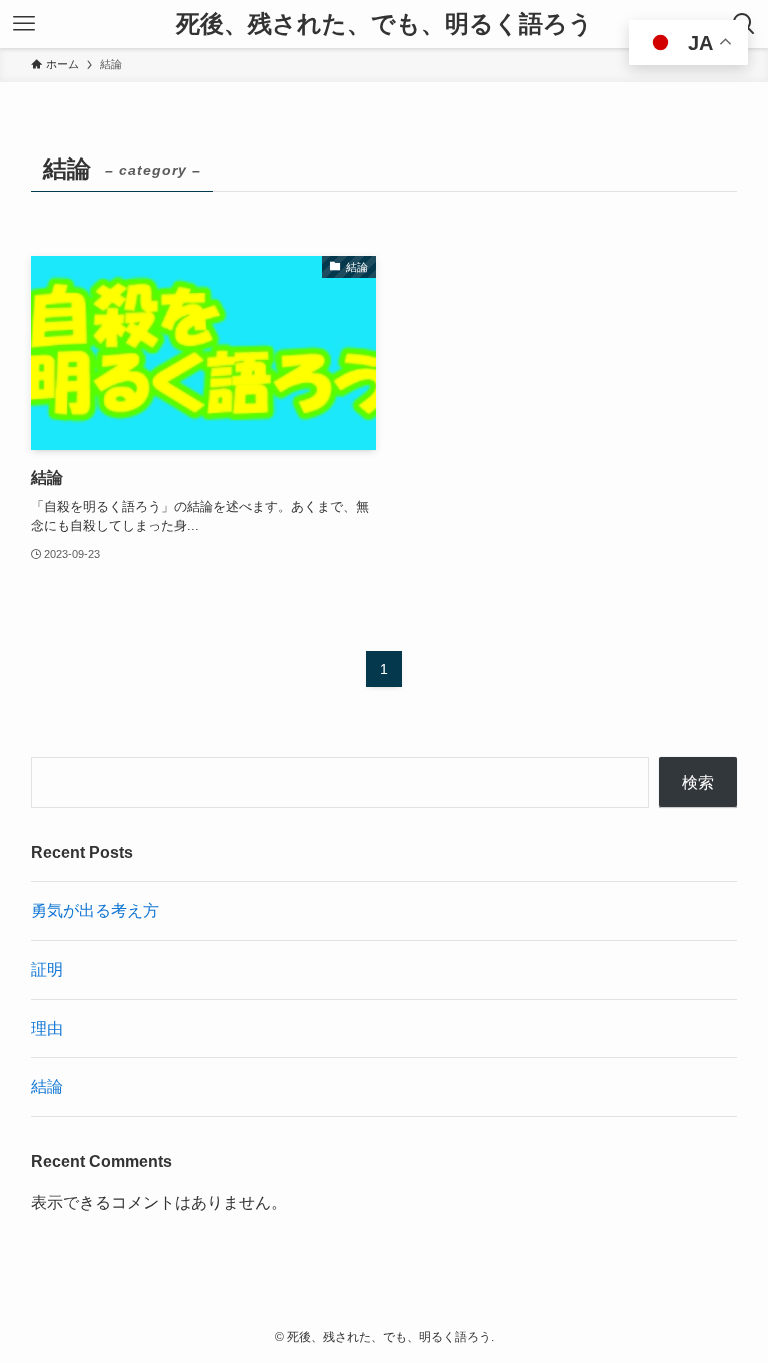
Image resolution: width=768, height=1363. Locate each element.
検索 (698, 782)
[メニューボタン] (24, 24)
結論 (47, 1086)
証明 (47, 969)
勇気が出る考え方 (95, 910)
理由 (47, 1028)
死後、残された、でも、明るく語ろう (384, 24)
